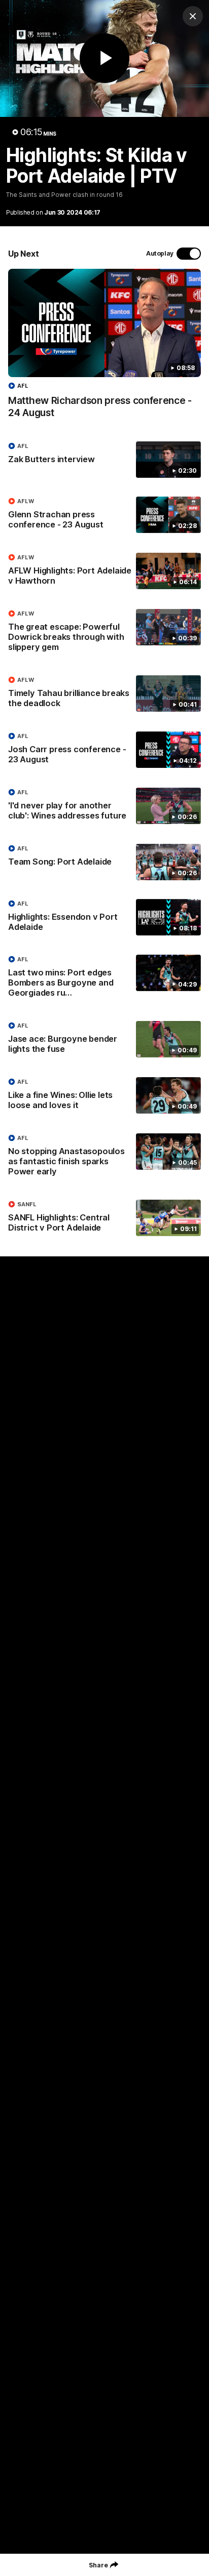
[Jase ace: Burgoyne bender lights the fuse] (104, 1040)
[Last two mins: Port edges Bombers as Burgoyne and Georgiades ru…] (104, 978)
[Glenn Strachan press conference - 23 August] (104, 515)
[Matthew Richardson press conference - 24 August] (104, 349)
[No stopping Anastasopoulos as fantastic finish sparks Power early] (104, 1157)
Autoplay (160, 253)
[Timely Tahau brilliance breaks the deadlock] (104, 694)
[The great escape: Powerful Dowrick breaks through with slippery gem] (104, 633)
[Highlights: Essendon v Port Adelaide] (104, 918)
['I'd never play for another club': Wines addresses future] (104, 806)
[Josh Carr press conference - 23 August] (104, 750)
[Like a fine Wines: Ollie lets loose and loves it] (104, 1096)
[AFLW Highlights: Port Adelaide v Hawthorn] (104, 571)
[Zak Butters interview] (104, 460)
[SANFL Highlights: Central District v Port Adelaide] (104, 1218)
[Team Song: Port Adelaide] (104, 862)
